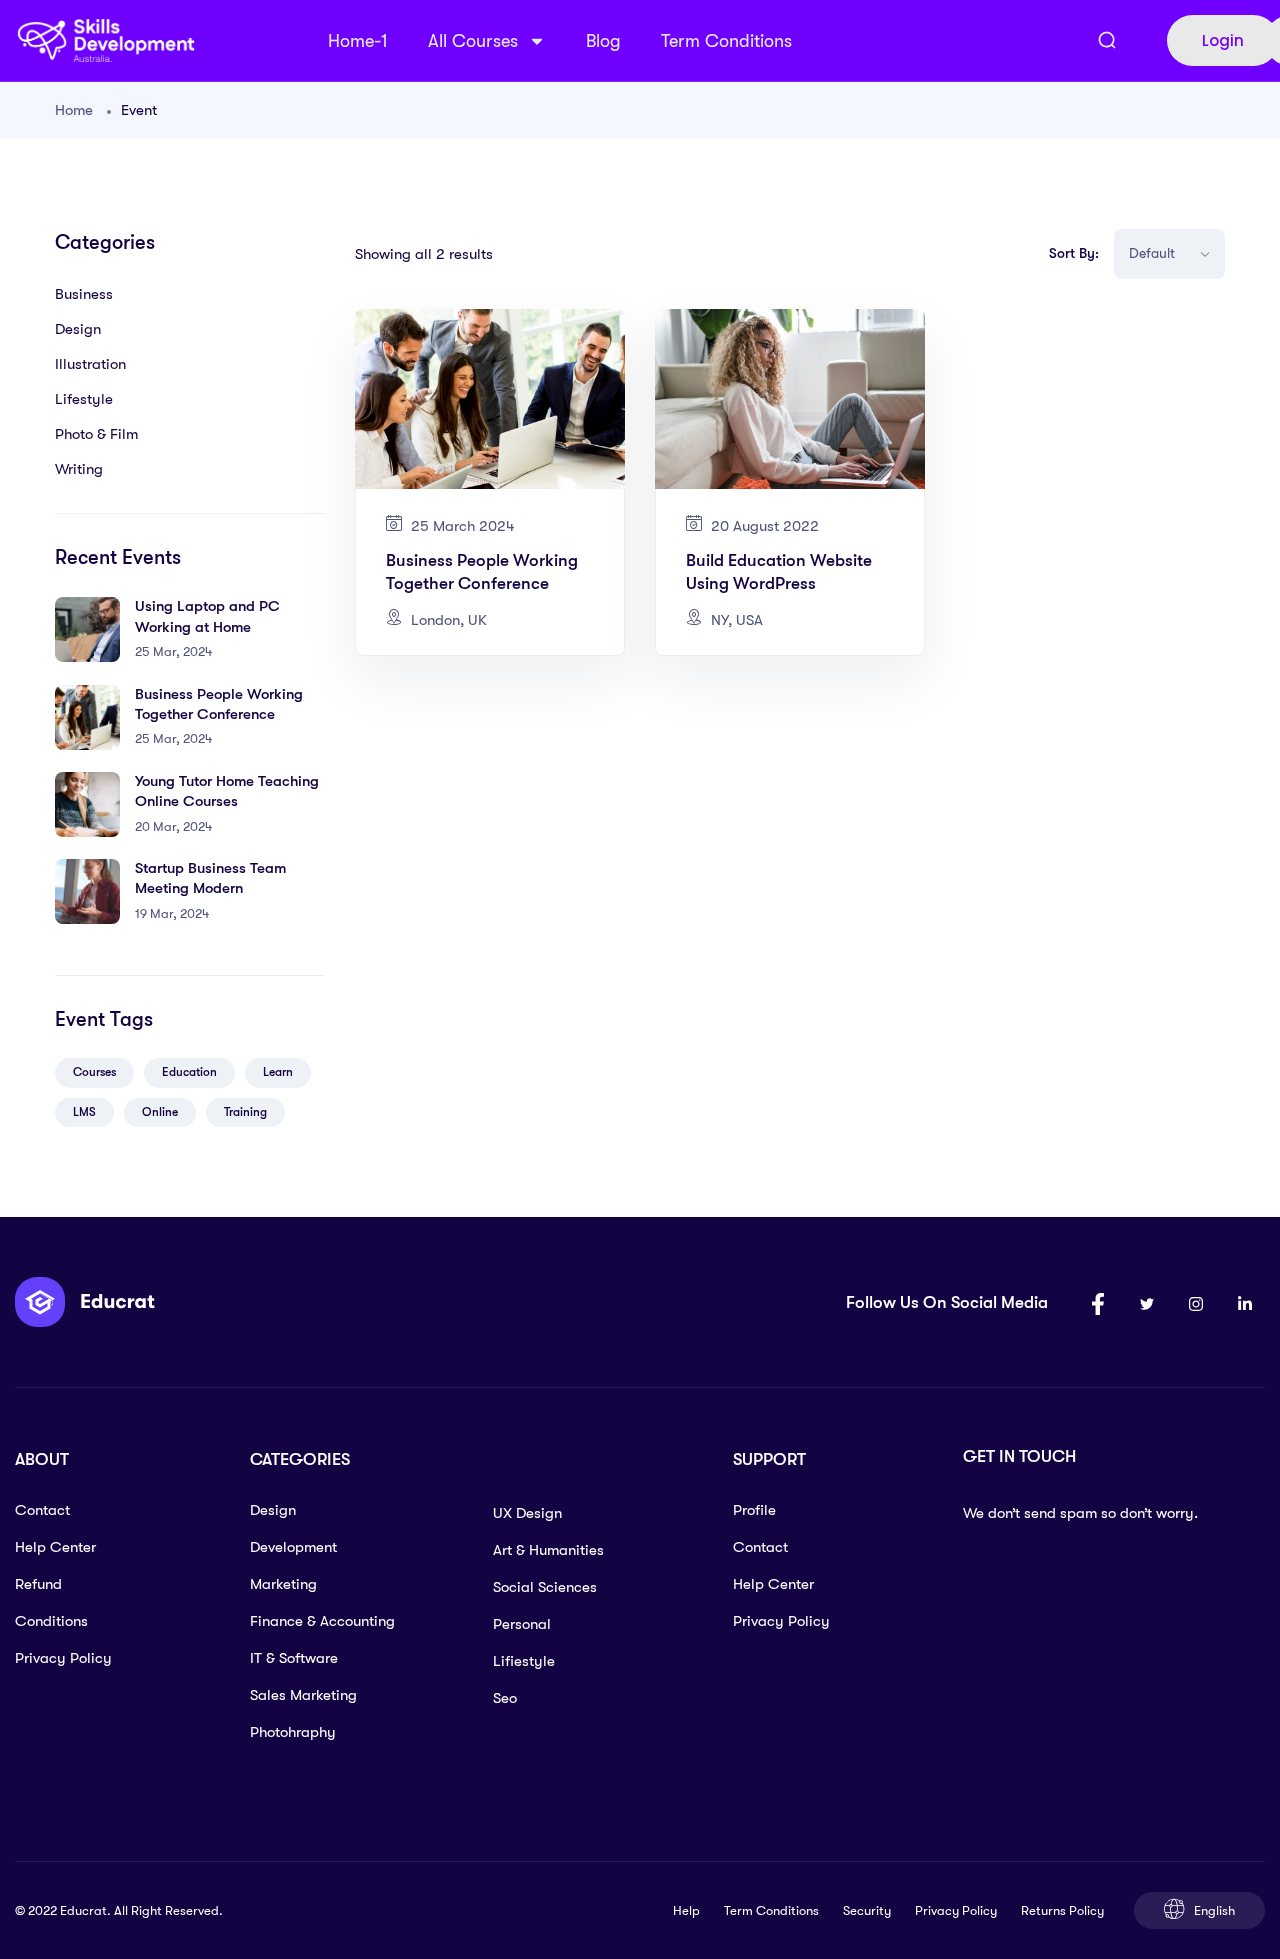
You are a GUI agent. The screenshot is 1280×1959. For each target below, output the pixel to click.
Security (867, 1910)
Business (84, 294)
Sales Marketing (303, 1695)
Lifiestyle (524, 1661)
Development (293, 1547)
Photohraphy (293, 1732)
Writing (79, 469)
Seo (505, 1698)
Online (160, 1112)
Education (189, 1072)
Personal (522, 1624)
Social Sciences (545, 1587)
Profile (754, 1510)
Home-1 (358, 41)
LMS (84, 1112)
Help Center (55, 1547)
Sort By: (1074, 253)
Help (686, 1910)
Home (74, 110)
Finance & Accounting (322, 1621)
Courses (94, 1072)
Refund (38, 1584)
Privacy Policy (63, 1658)
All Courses (473, 41)
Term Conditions (726, 41)
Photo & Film (96, 434)
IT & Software (294, 1658)
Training (245, 1112)
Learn (278, 1072)
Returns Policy (1062, 1910)
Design (78, 329)
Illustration (90, 364)
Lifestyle (84, 399)
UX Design (527, 1513)
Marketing (283, 1584)
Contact (42, 1510)
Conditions (51, 1621)
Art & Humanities (548, 1550)
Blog (603, 41)
